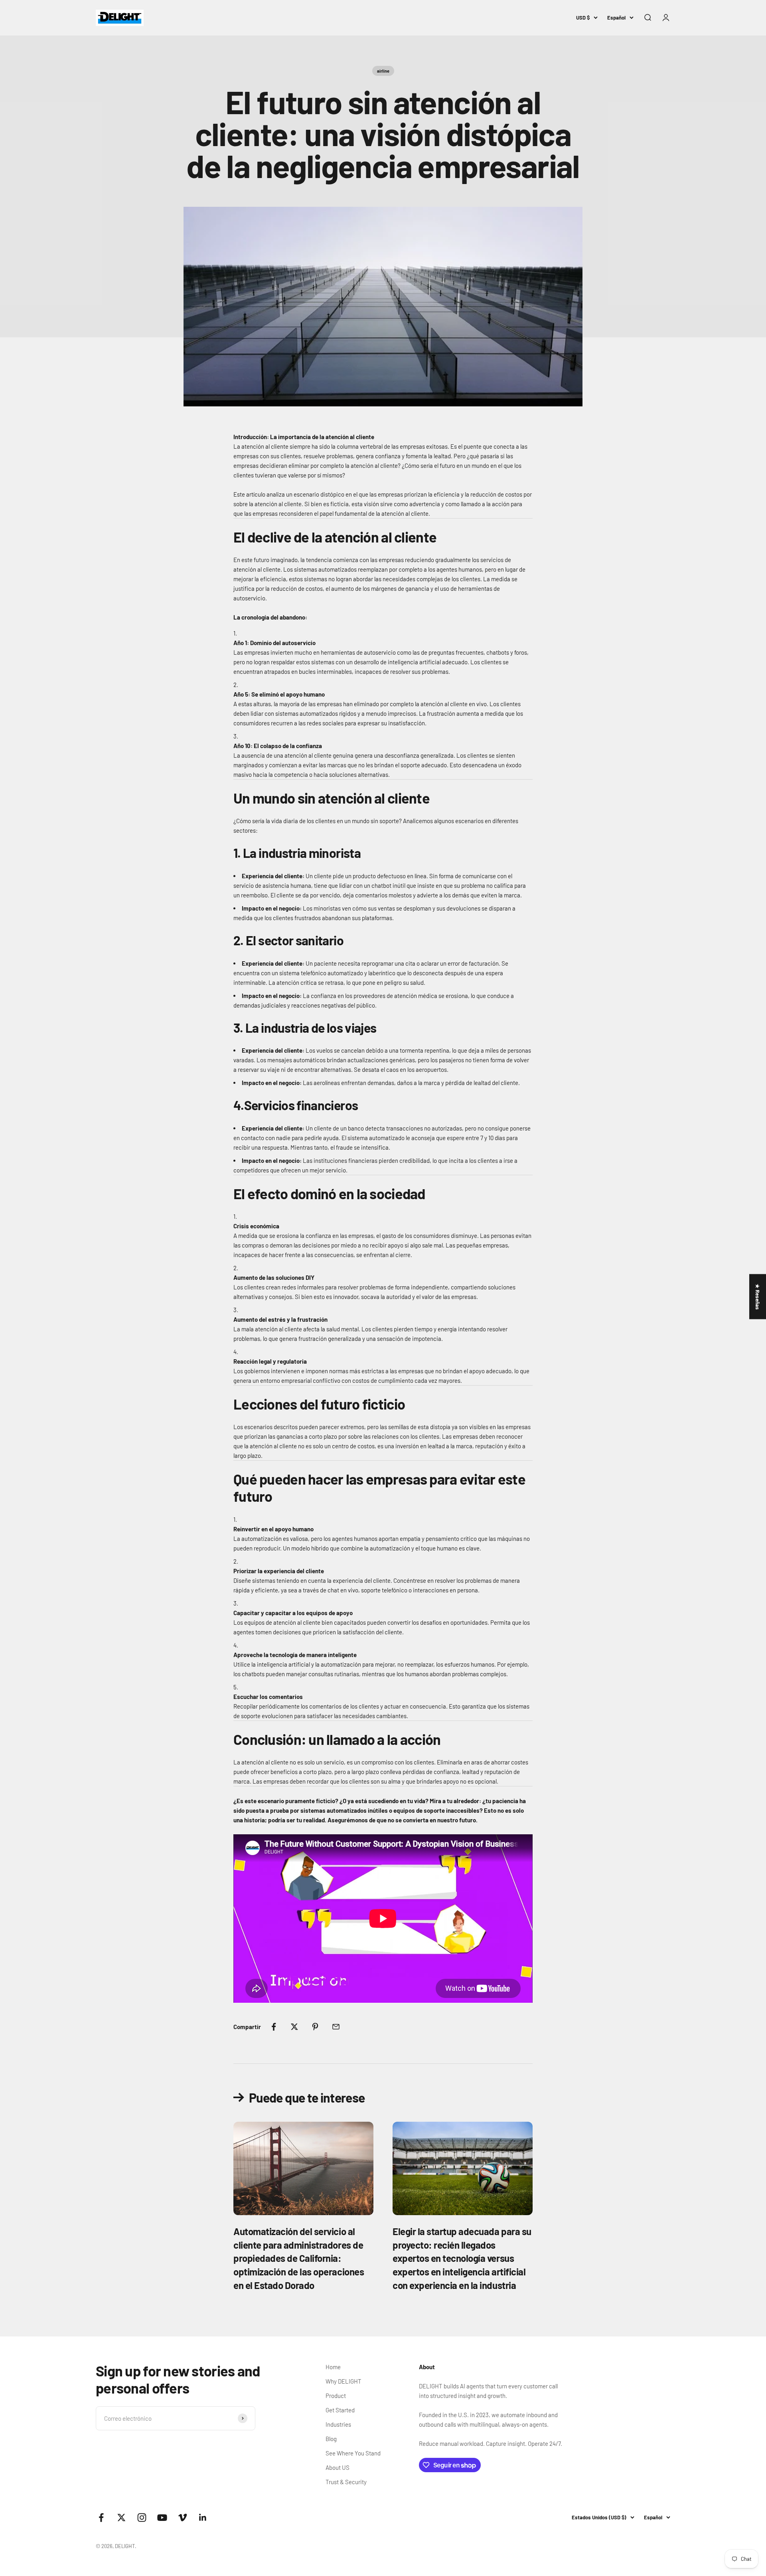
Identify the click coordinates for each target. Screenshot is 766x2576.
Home (333, 2367)
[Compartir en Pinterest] (315, 2027)
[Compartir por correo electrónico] (336, 2027)
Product (336, 2396)
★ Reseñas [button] (758, 1296)
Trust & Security (346, 2482)
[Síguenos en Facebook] (101, 2518)
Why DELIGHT (344, 2381)
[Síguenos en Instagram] (142, 2518)
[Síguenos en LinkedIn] (203, 2518)
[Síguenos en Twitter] (121, 2518)
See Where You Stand (353, 2453)
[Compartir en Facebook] (274, 2027)
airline (383, 71)
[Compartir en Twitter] (294, 2027)
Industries (338, 2424)
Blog (331, 2439)
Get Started (340, 2410)
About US (338, 2467)
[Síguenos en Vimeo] (183, 2518)
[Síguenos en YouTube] (162, 2518)
